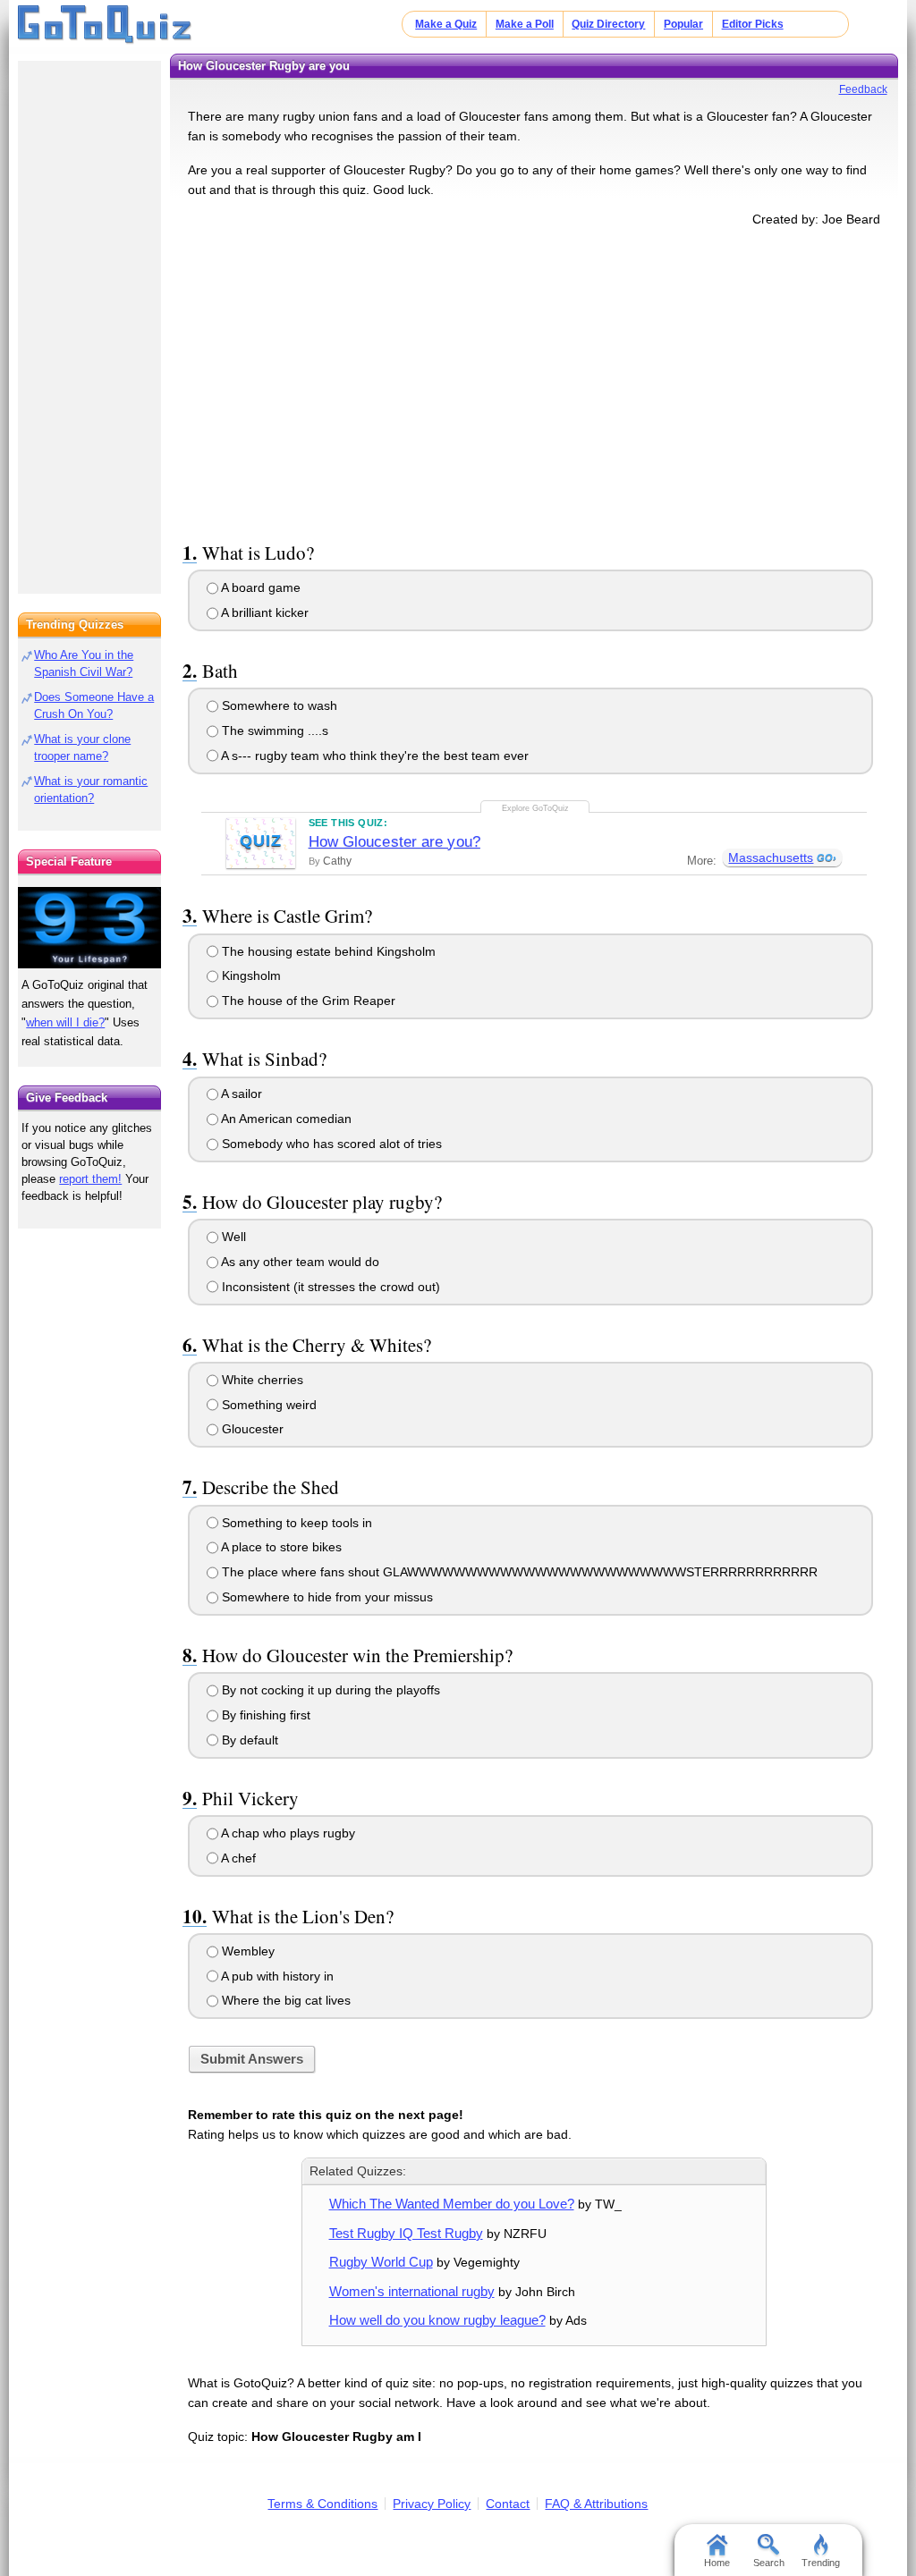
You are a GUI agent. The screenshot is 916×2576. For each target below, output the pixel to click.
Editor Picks (753, 24)
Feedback (863, 89)
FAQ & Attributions (596, 2504)
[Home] (105, 25)
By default (248, 1740)
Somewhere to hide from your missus (326, 1597)
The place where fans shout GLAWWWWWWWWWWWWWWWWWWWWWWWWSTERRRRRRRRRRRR (518, 1572)
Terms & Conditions (322, 2504)
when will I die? (65, 1022)
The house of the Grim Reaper (307, 1001)
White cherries (261, 1380)
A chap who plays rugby (287, 1833)
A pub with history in (276, 1976)
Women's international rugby (412, 2291)
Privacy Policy (432, 2504)
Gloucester (251, 1429)
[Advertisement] (534, 381)
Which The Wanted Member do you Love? (452, 2204)
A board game (259, 587)
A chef (237, 1858)
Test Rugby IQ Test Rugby (406, 2233)
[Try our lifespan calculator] (89, 928)
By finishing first (264, 1715)
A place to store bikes (280, 1547)
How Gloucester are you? (394, 842)
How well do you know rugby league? (437, 2320)
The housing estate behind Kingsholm (327, 951)
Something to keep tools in (295, 1523)
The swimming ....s (273, 731)
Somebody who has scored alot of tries (330, 1144)
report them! (90, 1179)
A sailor (240, 1094)
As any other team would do (299, 1262)
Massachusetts (771, 857)
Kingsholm (250, 976)
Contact (508, 2504)
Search (769, 2563)
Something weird (267, 1405)
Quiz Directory (608, 24)
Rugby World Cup (381, 2262)
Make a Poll (525, 24)
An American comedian (285, 1119)
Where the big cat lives (284, 2000)
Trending (821, 2563)
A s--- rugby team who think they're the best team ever (373, 756)
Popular (683, 24)
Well (232, 1237)
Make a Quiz (446, 24)
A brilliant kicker (263, 612)
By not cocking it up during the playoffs (329, 1690)
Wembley (246, 1951)
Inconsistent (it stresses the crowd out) (329, 1287)
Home (717, 2563)
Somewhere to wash (278, 705)
